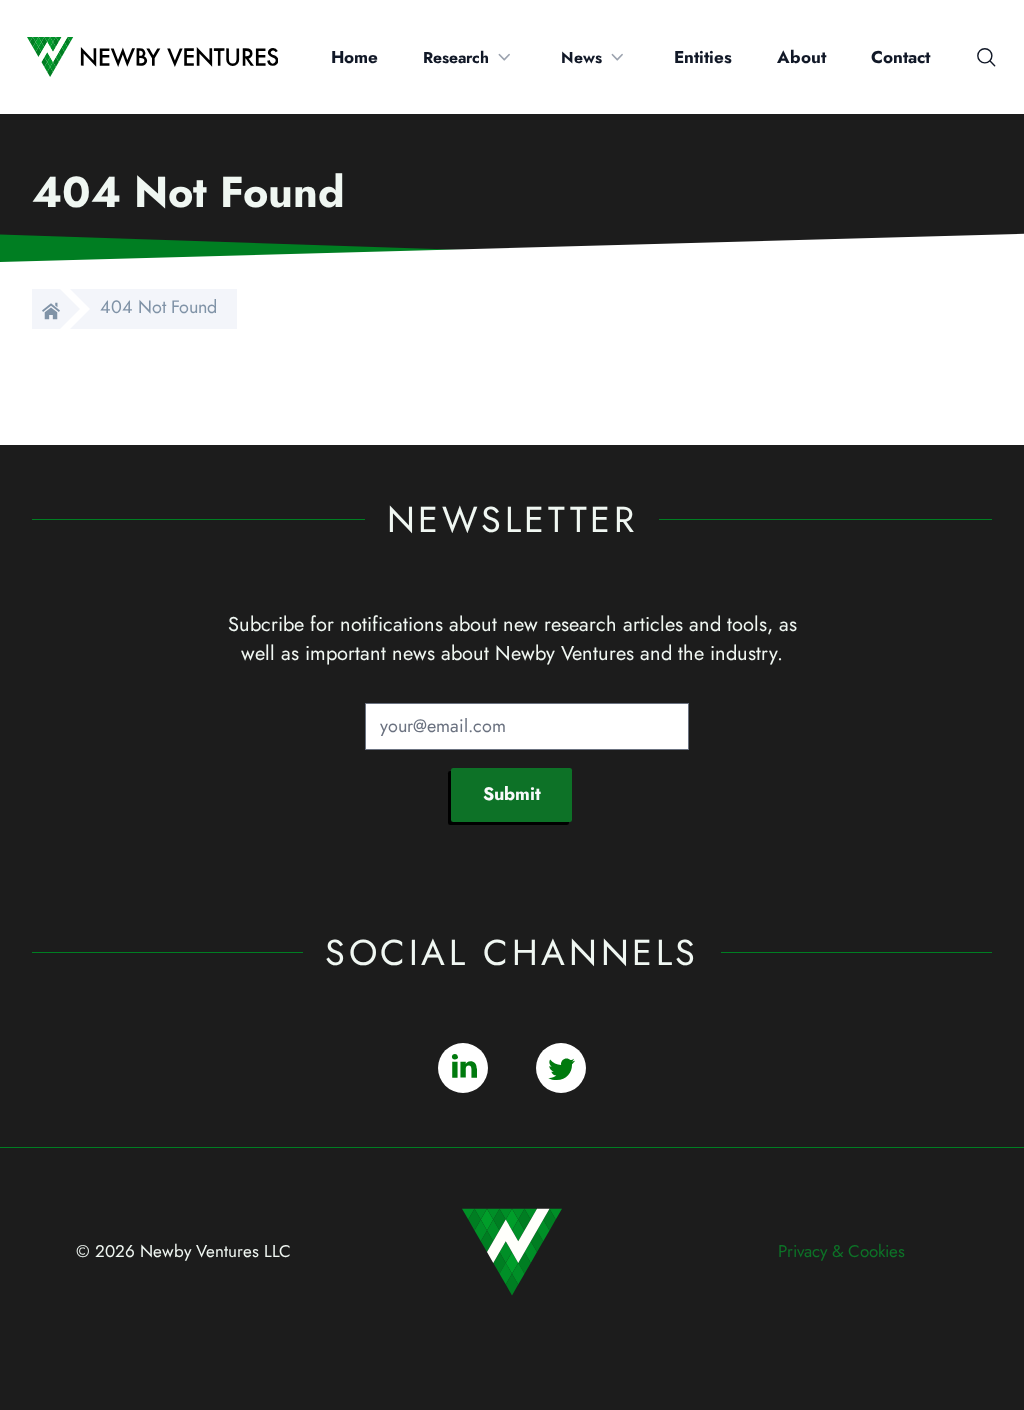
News (581, 57)
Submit (512, 794)
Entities (703, 57)
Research (456, 57)
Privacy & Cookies (841, 1251)
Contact (900, 57)
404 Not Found (158, 307)
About (801, 57)
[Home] (46, 309)
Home (354, 57)
